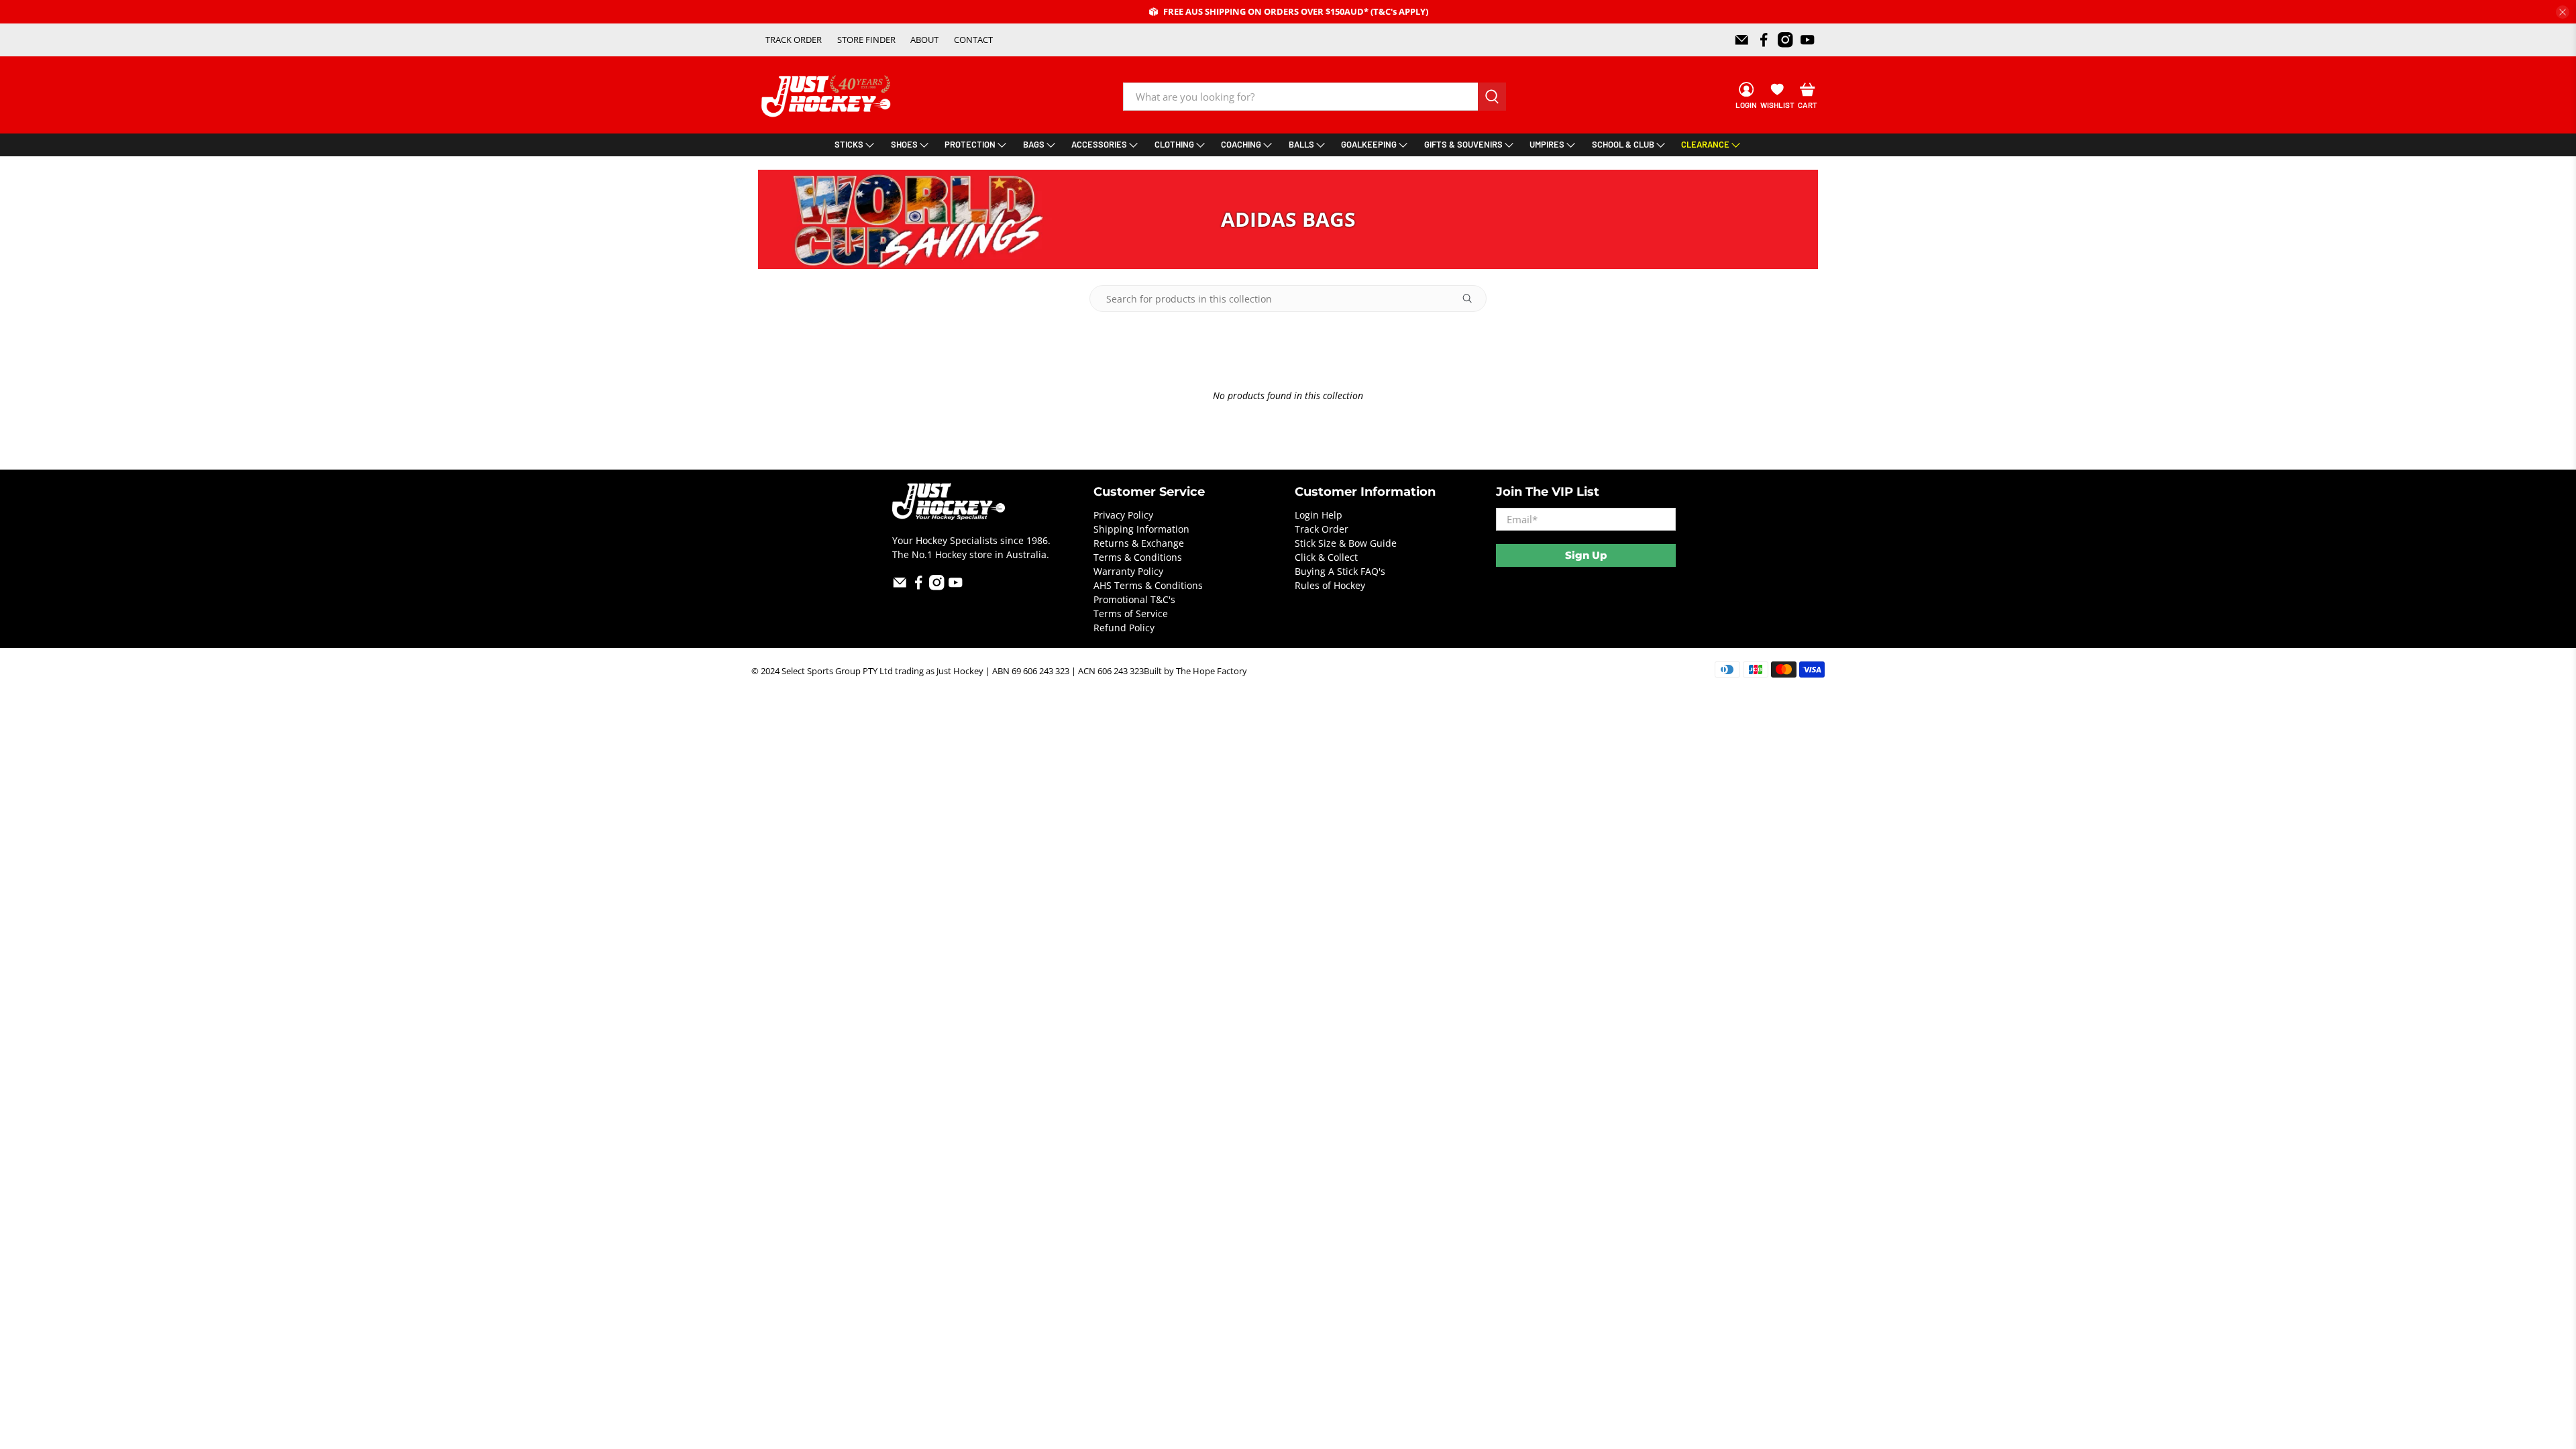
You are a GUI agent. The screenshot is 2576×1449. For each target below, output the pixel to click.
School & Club (1623, 144)
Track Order (1322, 529)
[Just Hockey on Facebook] (1764, 40)
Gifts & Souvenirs (1463, 144)
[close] (2563, 12)
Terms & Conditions (1138, 557)
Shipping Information (1141, 529)
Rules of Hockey (1330, 585)
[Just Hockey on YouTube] (1808, 40)
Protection (970, 144)
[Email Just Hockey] (1742, 40)
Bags (1034, 144)
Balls (1301, 144)
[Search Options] (1472, 299)
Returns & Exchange (1139, 543)
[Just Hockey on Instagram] (1785, 40)
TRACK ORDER (794, 40)
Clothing (1174, 144)
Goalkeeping (1369, 144)
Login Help (1319, 515)
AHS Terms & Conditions (1148, 585)
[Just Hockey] (827, 96)
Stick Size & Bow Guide (1346, 543)
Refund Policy (1124, 628)
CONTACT (973, 40)
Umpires (1547, 144)
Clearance (1705, 144)
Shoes (904, 144)
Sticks (849, 144)
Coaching (1241, 144)
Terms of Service (1131, 613)
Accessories (1099, 144)
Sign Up (1586, 555)
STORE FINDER (866, 40)
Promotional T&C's (1134, 599)
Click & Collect (1326, 557)
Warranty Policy (1128, 571)
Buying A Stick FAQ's (1340, 571)
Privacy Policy (1123, 515)
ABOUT (924, 40)
